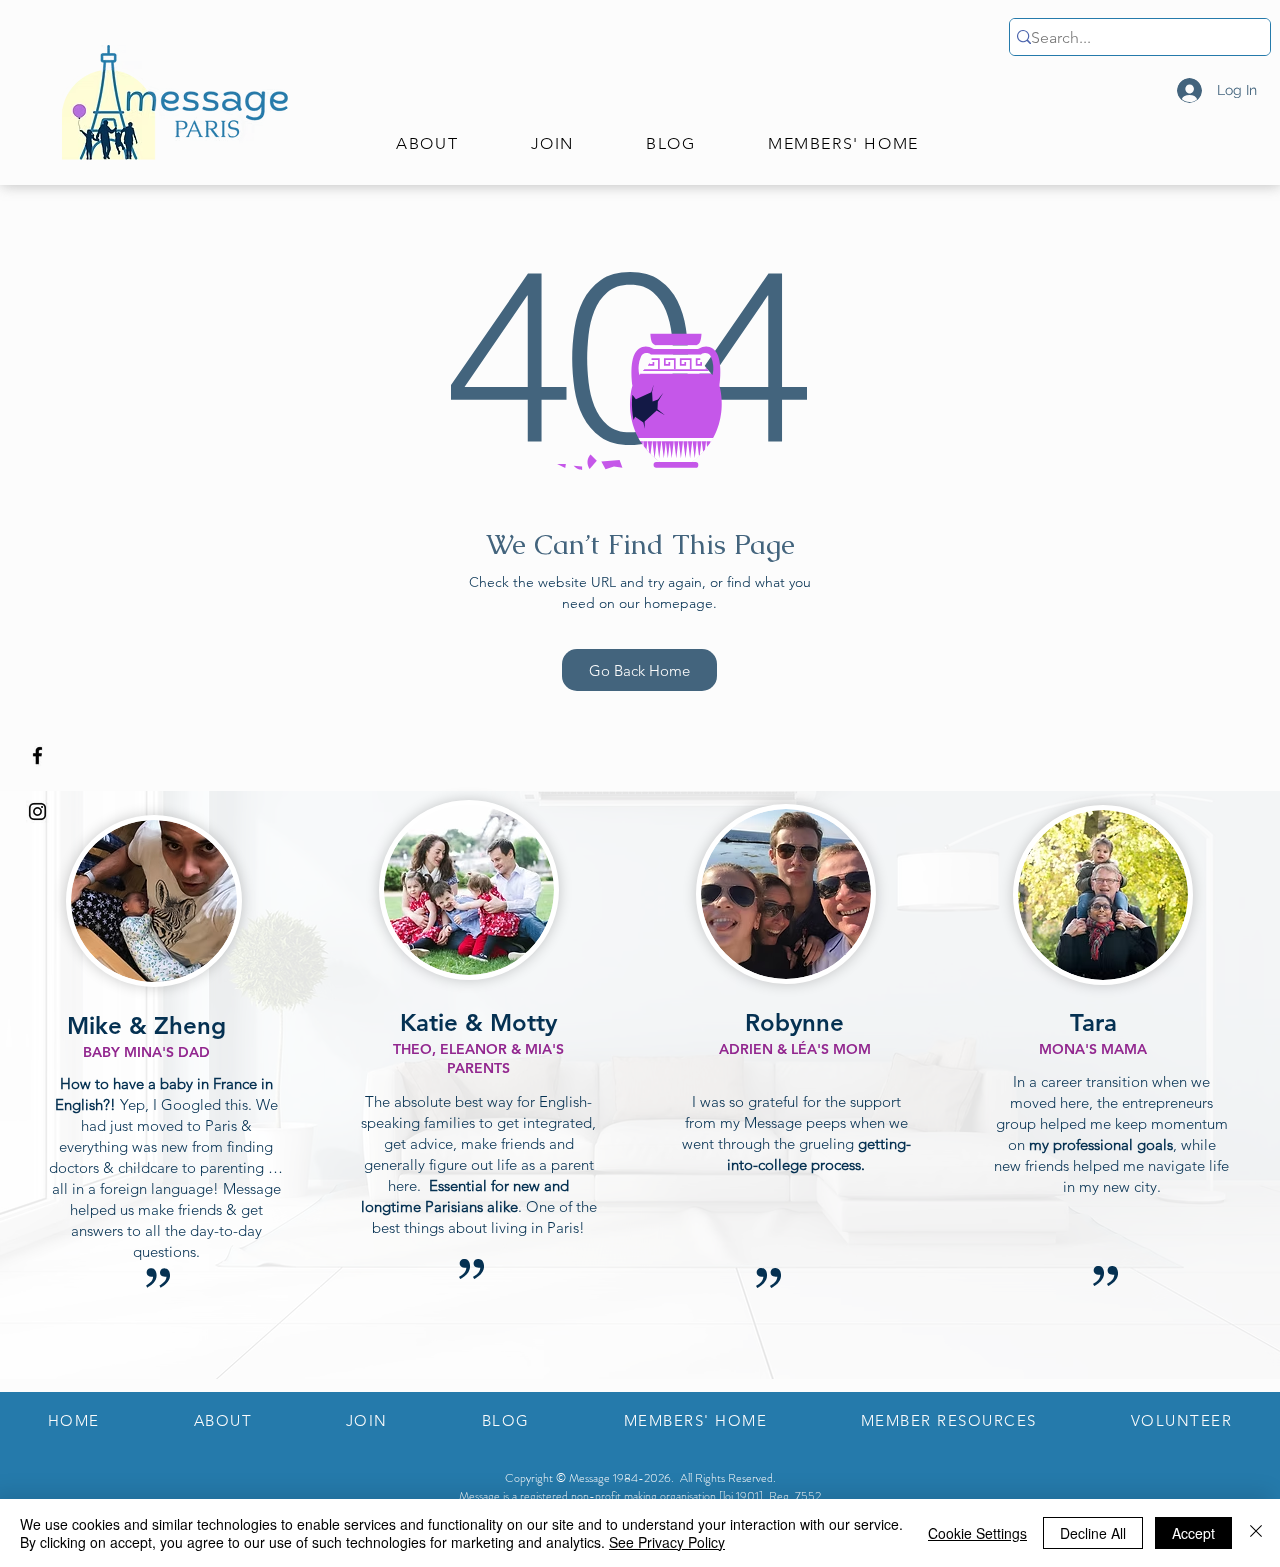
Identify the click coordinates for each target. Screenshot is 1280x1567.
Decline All (1093, 1533)
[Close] (1256, 1533)
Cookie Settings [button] (977, 1533)
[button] (427, 144)
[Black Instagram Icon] (37, 811)
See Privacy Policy (667, 1542)
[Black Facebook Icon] (37, 755)
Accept (1193, 1533)
